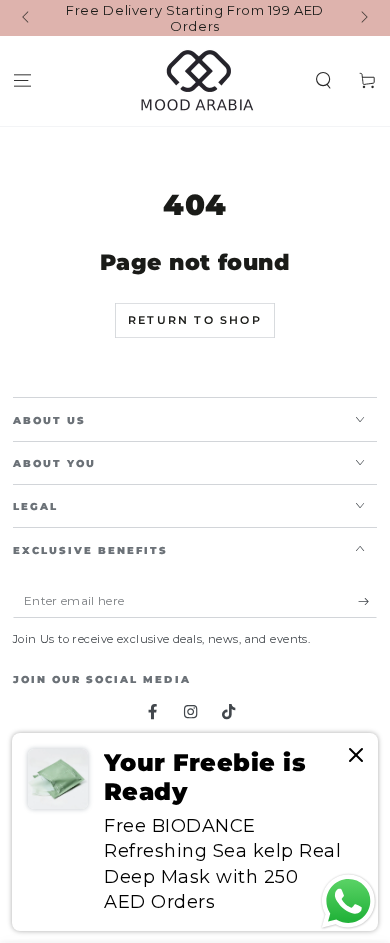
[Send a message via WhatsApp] (348, 901)
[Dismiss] (356, 756)
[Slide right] (362, 18)
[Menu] (22, 81)
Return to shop (195, 320)
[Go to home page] (195, 81)
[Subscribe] (368, 601)
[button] (324, 81)
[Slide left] (27, 18)
